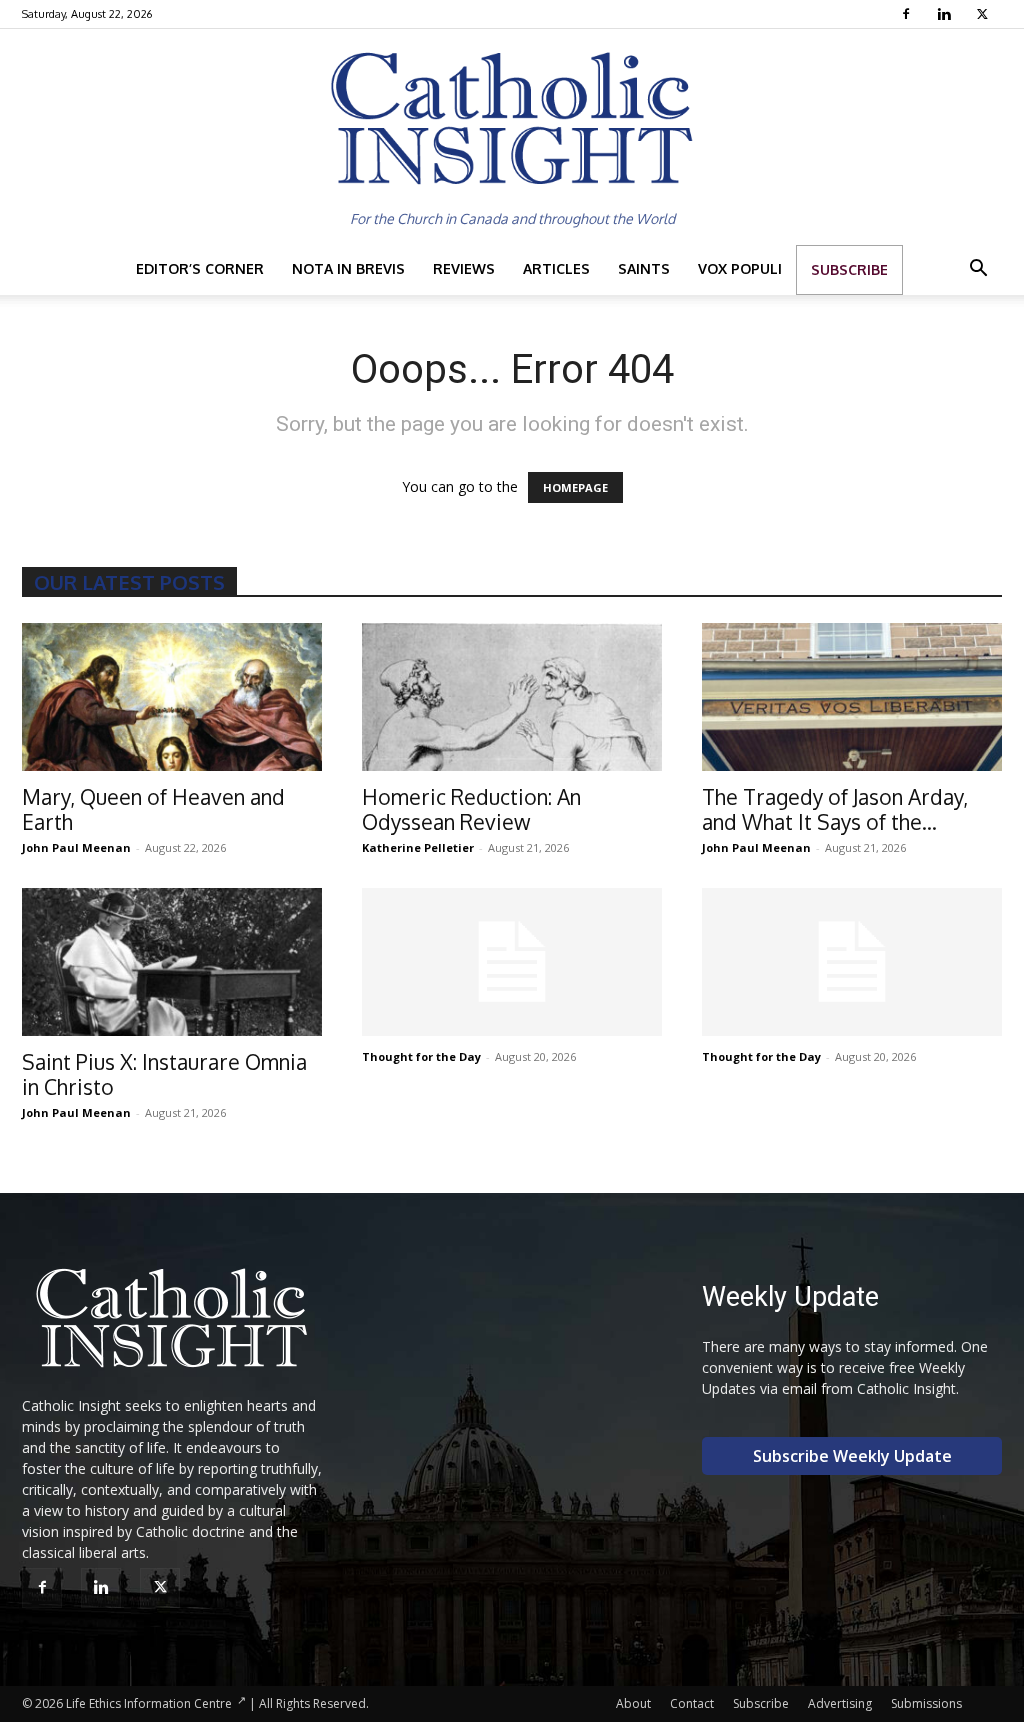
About (633, 1703)
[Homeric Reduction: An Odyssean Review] (512, 697)
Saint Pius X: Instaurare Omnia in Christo (164, 1074)
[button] (978, 270)
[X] (984, 14)
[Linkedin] (946, 14)
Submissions (926, 1703)
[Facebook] (908, 14)
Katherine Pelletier (418, 847)
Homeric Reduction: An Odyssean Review (471, 809)
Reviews (464, 268)
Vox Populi (740, 268)
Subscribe (849, 269)
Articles (556, 268)
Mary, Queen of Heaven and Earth (153, 809)
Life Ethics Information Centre (149, 1703)
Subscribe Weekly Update (852, 1456)
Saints (644, 268)
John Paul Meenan (76, 847)
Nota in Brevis (348, 268)
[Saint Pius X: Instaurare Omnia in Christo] (172, 962)
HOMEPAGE (575, 487)
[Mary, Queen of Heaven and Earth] (172, 697)
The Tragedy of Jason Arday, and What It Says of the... (835, 809)
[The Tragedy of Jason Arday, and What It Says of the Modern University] (852, 697)
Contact (692, 1703)
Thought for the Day (421, 1056)
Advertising (840, 1703)
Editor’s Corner (200, 268)
